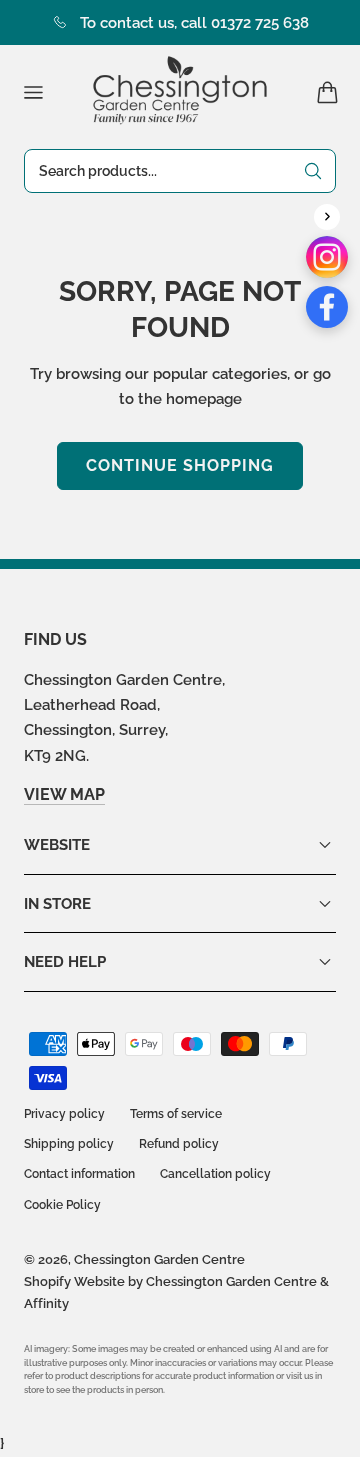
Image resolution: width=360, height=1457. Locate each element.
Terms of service (176, 1114)
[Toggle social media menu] (327, 217)
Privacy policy (64, 1114)
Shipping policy (69, 1144)
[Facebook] (327, 307)
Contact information (79, 1174)
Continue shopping (180, 465)
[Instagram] (327, 257)
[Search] (313, 171)
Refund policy (179, 1144)
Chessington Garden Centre (159, 1259)
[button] (33, 92)
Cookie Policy (62, 1205)
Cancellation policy (215, 1174)
